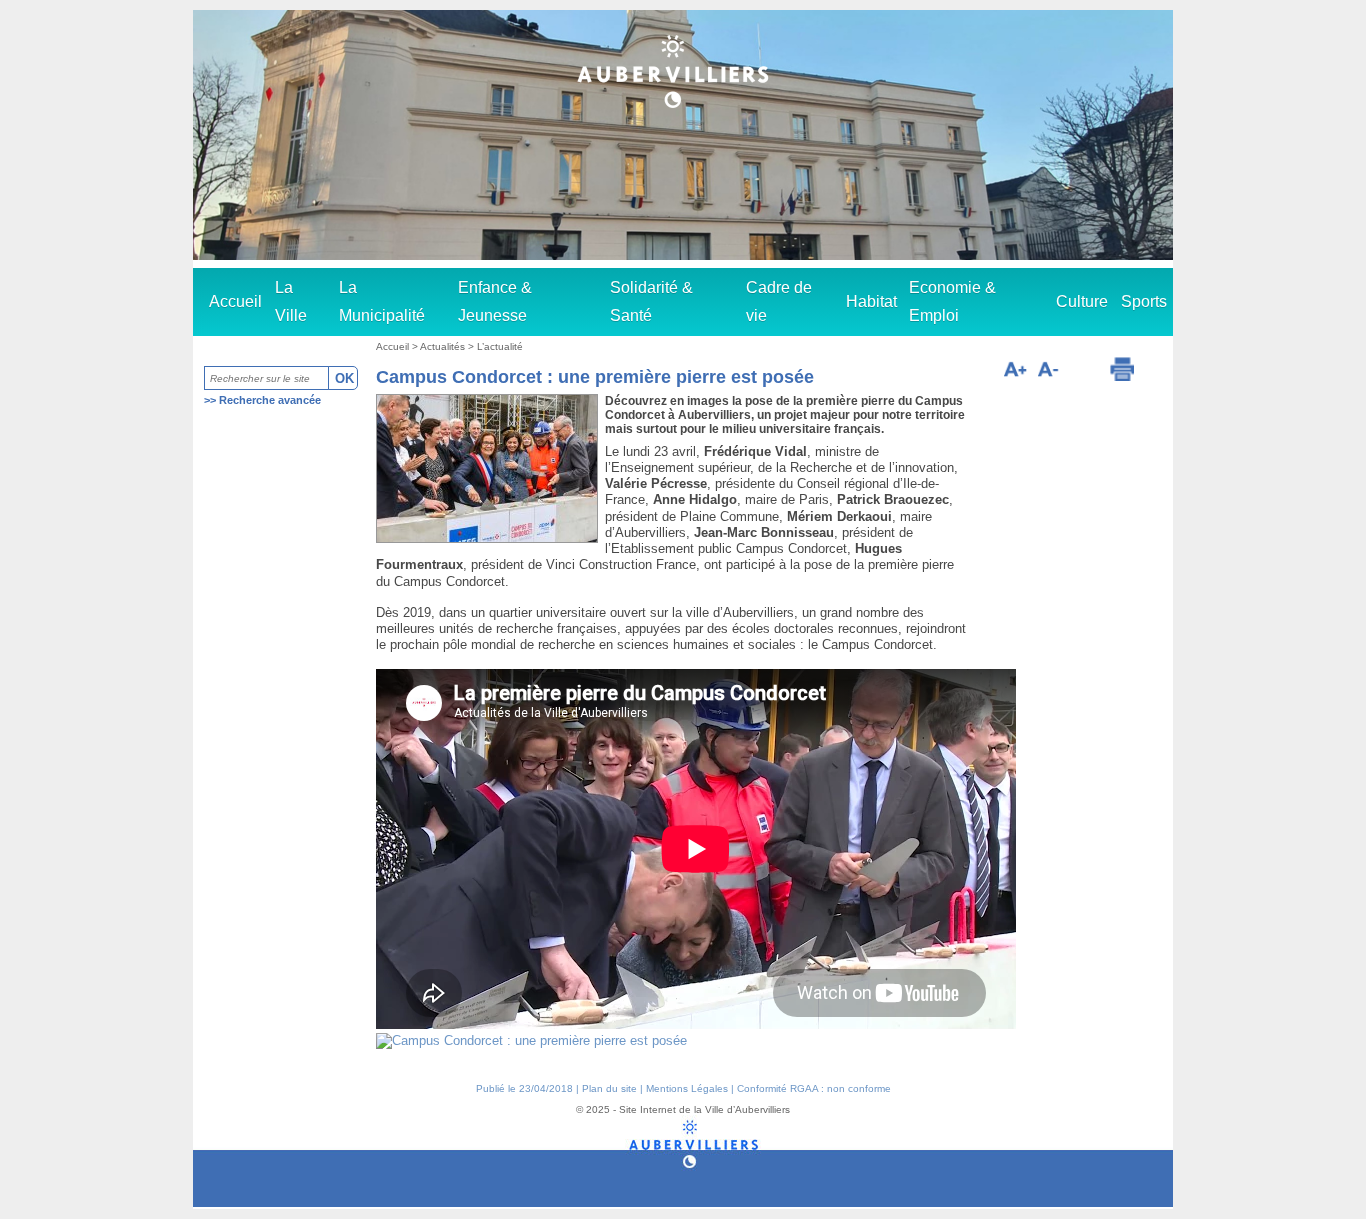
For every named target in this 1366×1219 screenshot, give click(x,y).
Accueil (235, 301)
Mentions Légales (687, 1088)
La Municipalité (382, 301)
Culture (1082, 301)
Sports (1144, 301)
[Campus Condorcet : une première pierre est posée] (531, 1040)
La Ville (291, 301)
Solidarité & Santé (651, 301)
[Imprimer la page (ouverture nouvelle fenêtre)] (1122, 369)
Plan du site (609, 1088)
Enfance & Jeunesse (495, 301)
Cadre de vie (779, 301)
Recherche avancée (270, 400)
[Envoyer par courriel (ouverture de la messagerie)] (1083, 372)
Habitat (871, 301)
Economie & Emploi (952, 301)
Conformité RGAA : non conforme (814, 1088)
